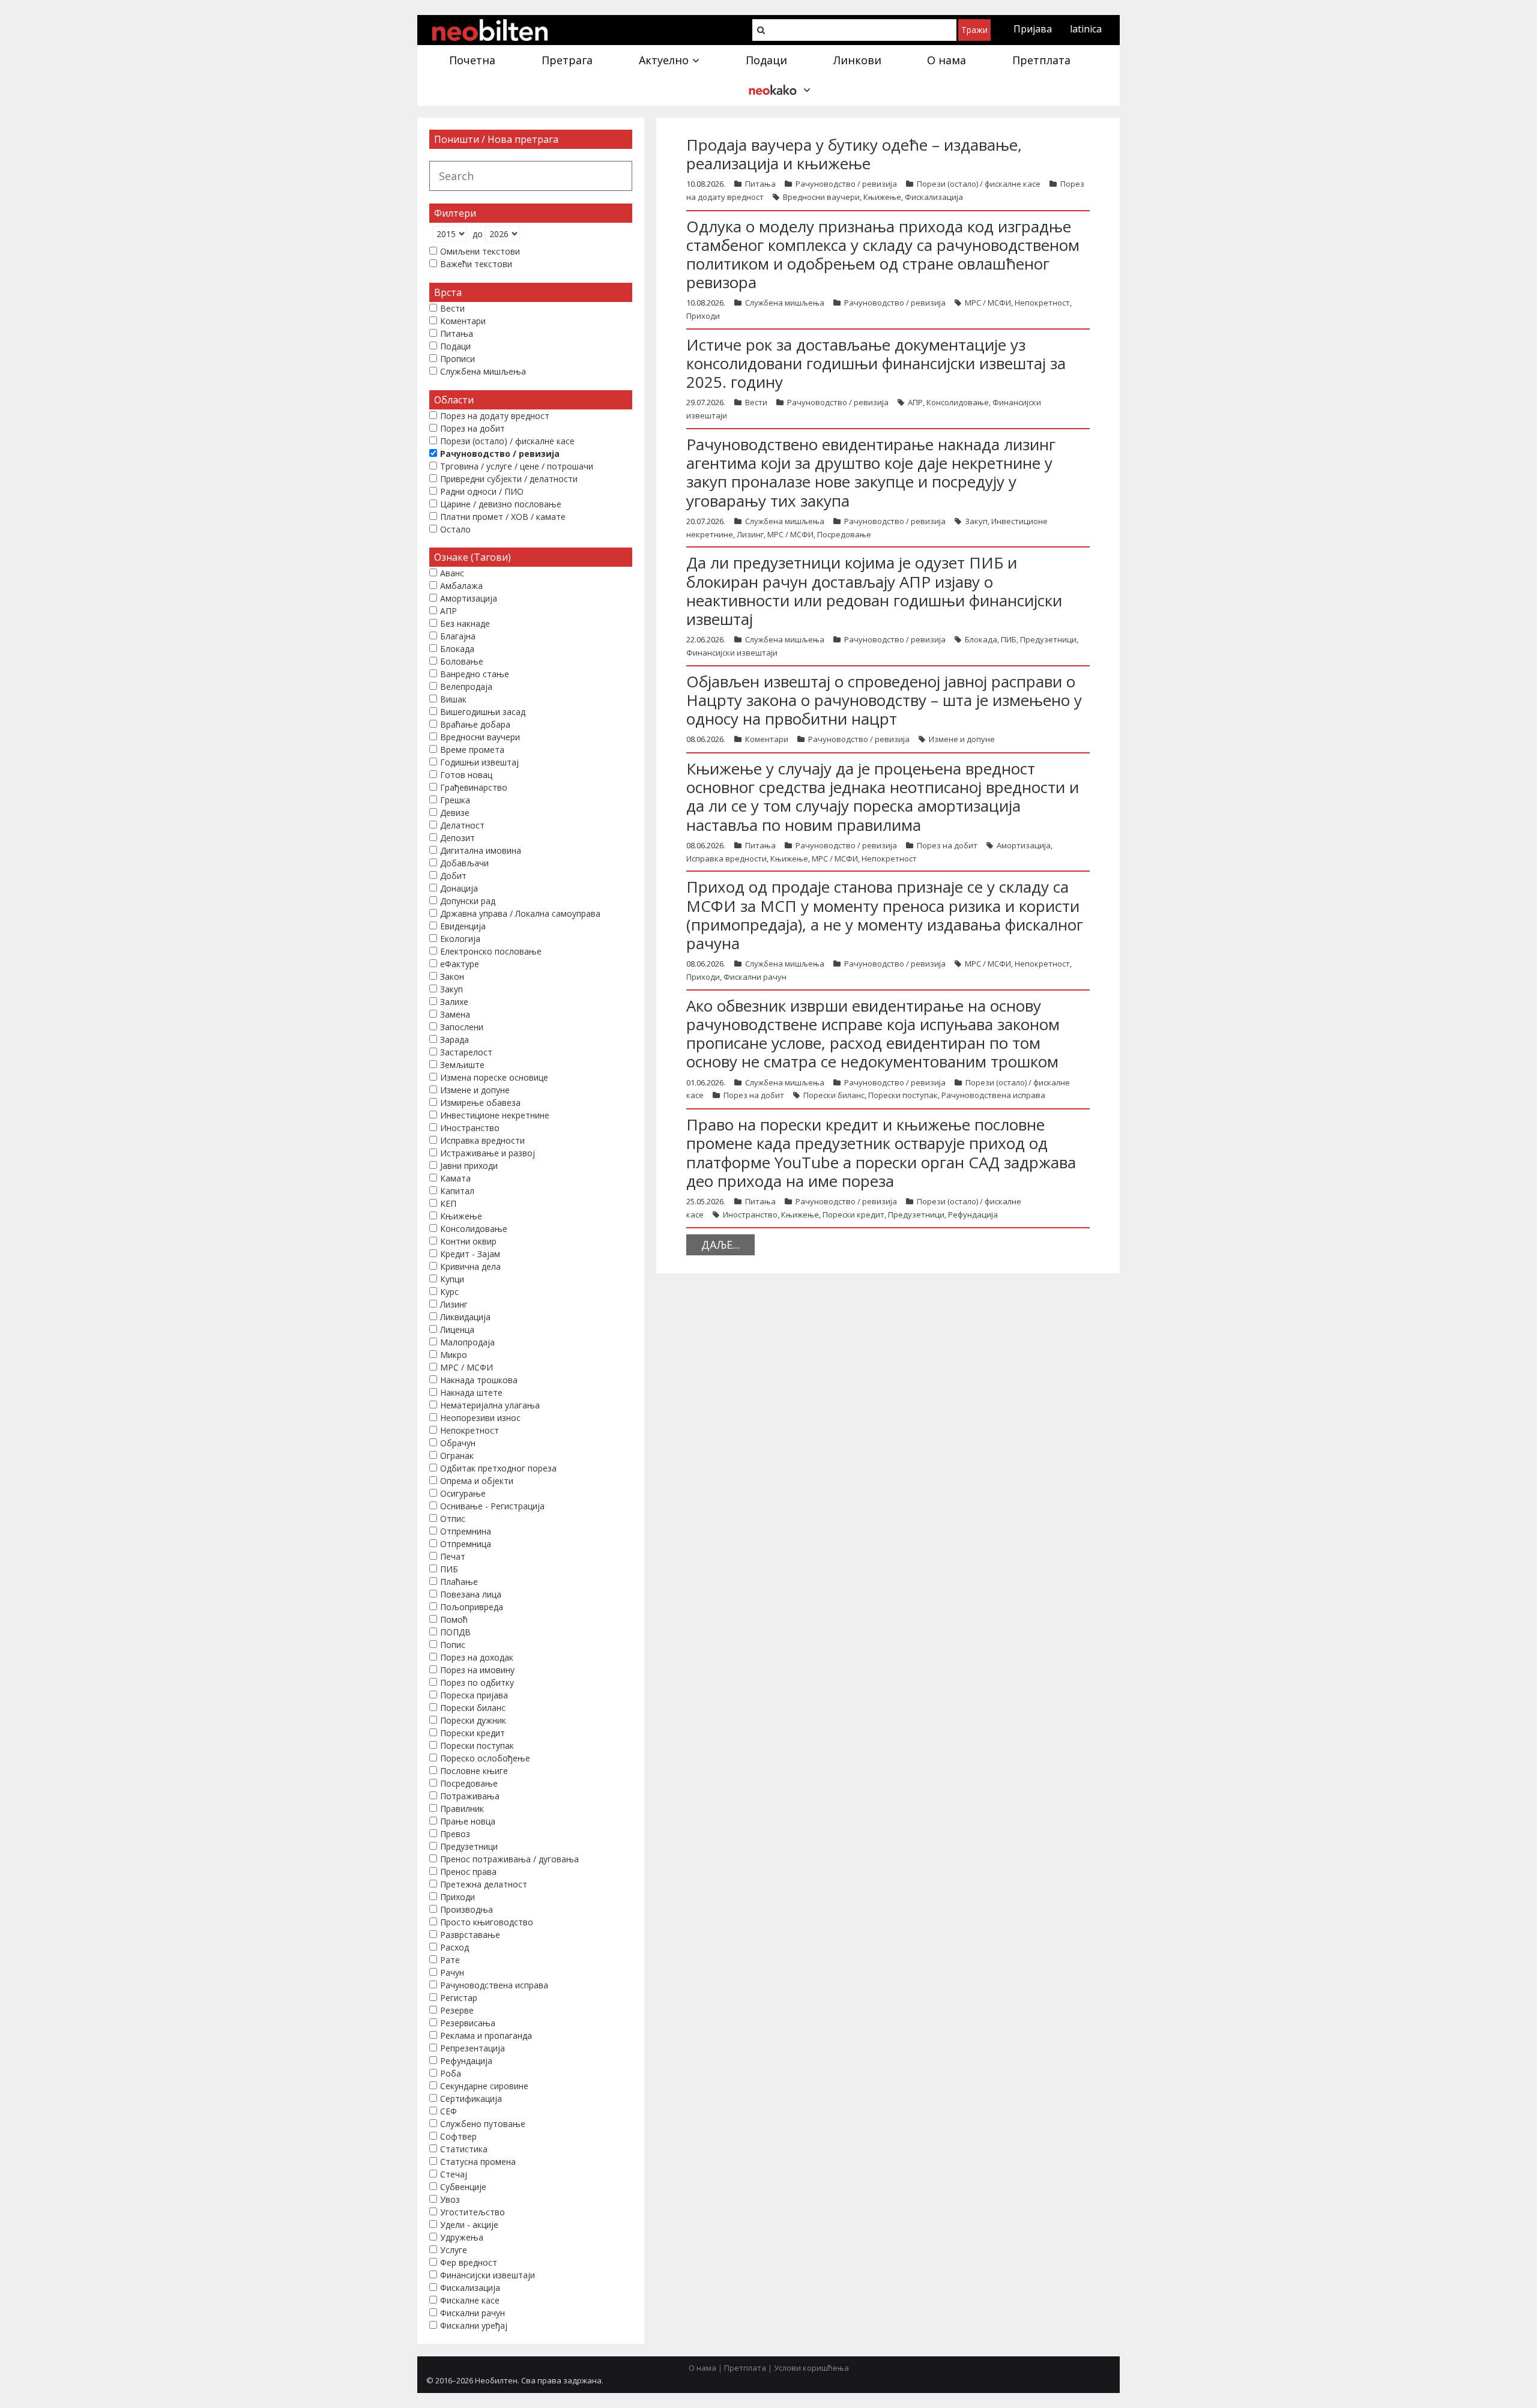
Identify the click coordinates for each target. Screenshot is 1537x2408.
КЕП (448, 1203)
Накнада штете (471, 1393)
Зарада (454, 1040)
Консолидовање (958, 402)
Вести (756, 402)
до (478, 234)
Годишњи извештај (479, 762)
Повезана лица (471, 1594)
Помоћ (454, 1619)
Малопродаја (467, 1342)
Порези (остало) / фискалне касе (979, 184)
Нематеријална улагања (490, 1405)
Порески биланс (834, 1095)
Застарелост (466, 1052)
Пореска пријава (474, 1695)
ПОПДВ (455, 1632)
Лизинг (750, 534)
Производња (467, 1909)
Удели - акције (469, 2225)
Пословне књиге (474, 1771)
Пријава (1033, 29)
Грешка (455, 800)
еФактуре (460, 964)
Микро (454, 1355)
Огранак (457, 1456)
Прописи (457, 359)
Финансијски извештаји (732, 653)
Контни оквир (468, 1241)
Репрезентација (473, 2048)
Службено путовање (483, 2124)
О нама (702, 2368)
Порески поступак (903, 1095)
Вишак (453, 699)
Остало (455, 529)
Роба (451, 2073)
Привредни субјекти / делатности (509, 479)
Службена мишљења (785, 303)
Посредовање (844, 534)
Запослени (462, 1027)
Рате (450, 1960)
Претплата (745, 2368)
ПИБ (1009, 639)
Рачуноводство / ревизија (846, 184)
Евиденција (463, 926)
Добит (453, 876)
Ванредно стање (475, 674)
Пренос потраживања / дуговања (509, 1859)
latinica (1086, 29)
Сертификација (471, 2099)
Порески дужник (473, 1720)
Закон (452, 976)
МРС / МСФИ (988, 303)
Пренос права (468, 1872)
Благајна (458, 636)
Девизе (455, 813)
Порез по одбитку (477, 1682)
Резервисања (468, 2023)
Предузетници (1048, 639)
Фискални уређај (474, 2325)
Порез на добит (947, 845)
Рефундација (973, 1215)
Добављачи (464, 863)
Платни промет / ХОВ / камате (503, 517)
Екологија (460, 939)
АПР (915, 402)
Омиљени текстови (480, 251)
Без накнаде (465, 623)
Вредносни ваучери (821, 197)
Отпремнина (466, 1531)
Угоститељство (473, 2212)
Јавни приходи (469, 1166)
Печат (453, 1556)
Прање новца (468, 1821)
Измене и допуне (962, 739)
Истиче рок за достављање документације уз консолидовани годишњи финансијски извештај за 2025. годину (876, 363)
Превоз (455, 1834)
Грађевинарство (474, 787)
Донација (459, 888)
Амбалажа (461, 586)
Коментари (767, 739)
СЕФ (448, 2111)
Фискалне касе (470, 2300)
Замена (455, 1014)
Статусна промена (478, 2162)
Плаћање (459, 1582)
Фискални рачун (755, 977)
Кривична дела (470, 1266)
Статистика (464, 2149)
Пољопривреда (472, 1607)
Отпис (453, 1519)
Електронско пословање (491, 951)
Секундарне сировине (484, 2086)
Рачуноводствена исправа (993, 1095)
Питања (760, 184)
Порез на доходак (477, 1657)
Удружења (462, 2237)
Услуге (454, 2250)
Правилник (462, 1809)
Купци (452, 1279)
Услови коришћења (811, 2368)
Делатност (462, 825)
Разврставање (470, 1935)
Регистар (459, 1998)
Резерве (457, 2010)
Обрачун (458, 1443)
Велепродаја (466, 686)
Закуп (976, 521)
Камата (455, 1178)
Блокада (981, 639)
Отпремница (466, 1544)
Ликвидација (465, 1317)
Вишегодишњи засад (483, 712)
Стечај (454, 2174)
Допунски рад (468, 901)
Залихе (454, 1002)
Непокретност (1042, 303)
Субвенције (463, 2187)
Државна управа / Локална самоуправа (520, 913)
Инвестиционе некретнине (495, 1115)
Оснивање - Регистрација (492, 1506)
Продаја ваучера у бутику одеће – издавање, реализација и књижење (854, 154)
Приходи (703, 316)
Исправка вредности (726, 858)
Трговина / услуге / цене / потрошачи (517, 466)
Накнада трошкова (479, 1380)
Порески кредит (853, 1215)
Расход (454, 1947)
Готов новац (466, 775)
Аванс (452, 573)
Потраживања (470, 1796)
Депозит (457, 838)
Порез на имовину (477, 1670)
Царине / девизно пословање (501, 504)
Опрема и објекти (477, 1481)
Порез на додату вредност (495, 416)
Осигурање (463, 1493)
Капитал (457, 1191)
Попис (453, 1645)
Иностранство (750, 1215)
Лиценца (457, 1329)
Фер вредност (469, 2262)
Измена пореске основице (494, 1077)
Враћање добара (475, 724)
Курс (449, 1292)
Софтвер (458, 2136)
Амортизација (1024, 845)
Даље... (720, 1245)
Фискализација (934, 197)
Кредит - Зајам (470, 1254)
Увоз (450, 2199)
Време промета (472, 750)
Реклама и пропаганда (486, 2035)
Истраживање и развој (488, 1153)
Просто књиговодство (487, 1922)
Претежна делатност (484, 1884)
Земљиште (462, 1065)
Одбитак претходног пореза (498, 1468)
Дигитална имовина (481, 850)
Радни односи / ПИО (482, 491)
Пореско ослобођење (485, 1758)
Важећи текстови (476, 264)
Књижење (882, 197)
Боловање (462, 661)
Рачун (452, 1972)
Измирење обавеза (480, 1103)
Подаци (455, 346)
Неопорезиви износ (480, 1418)
